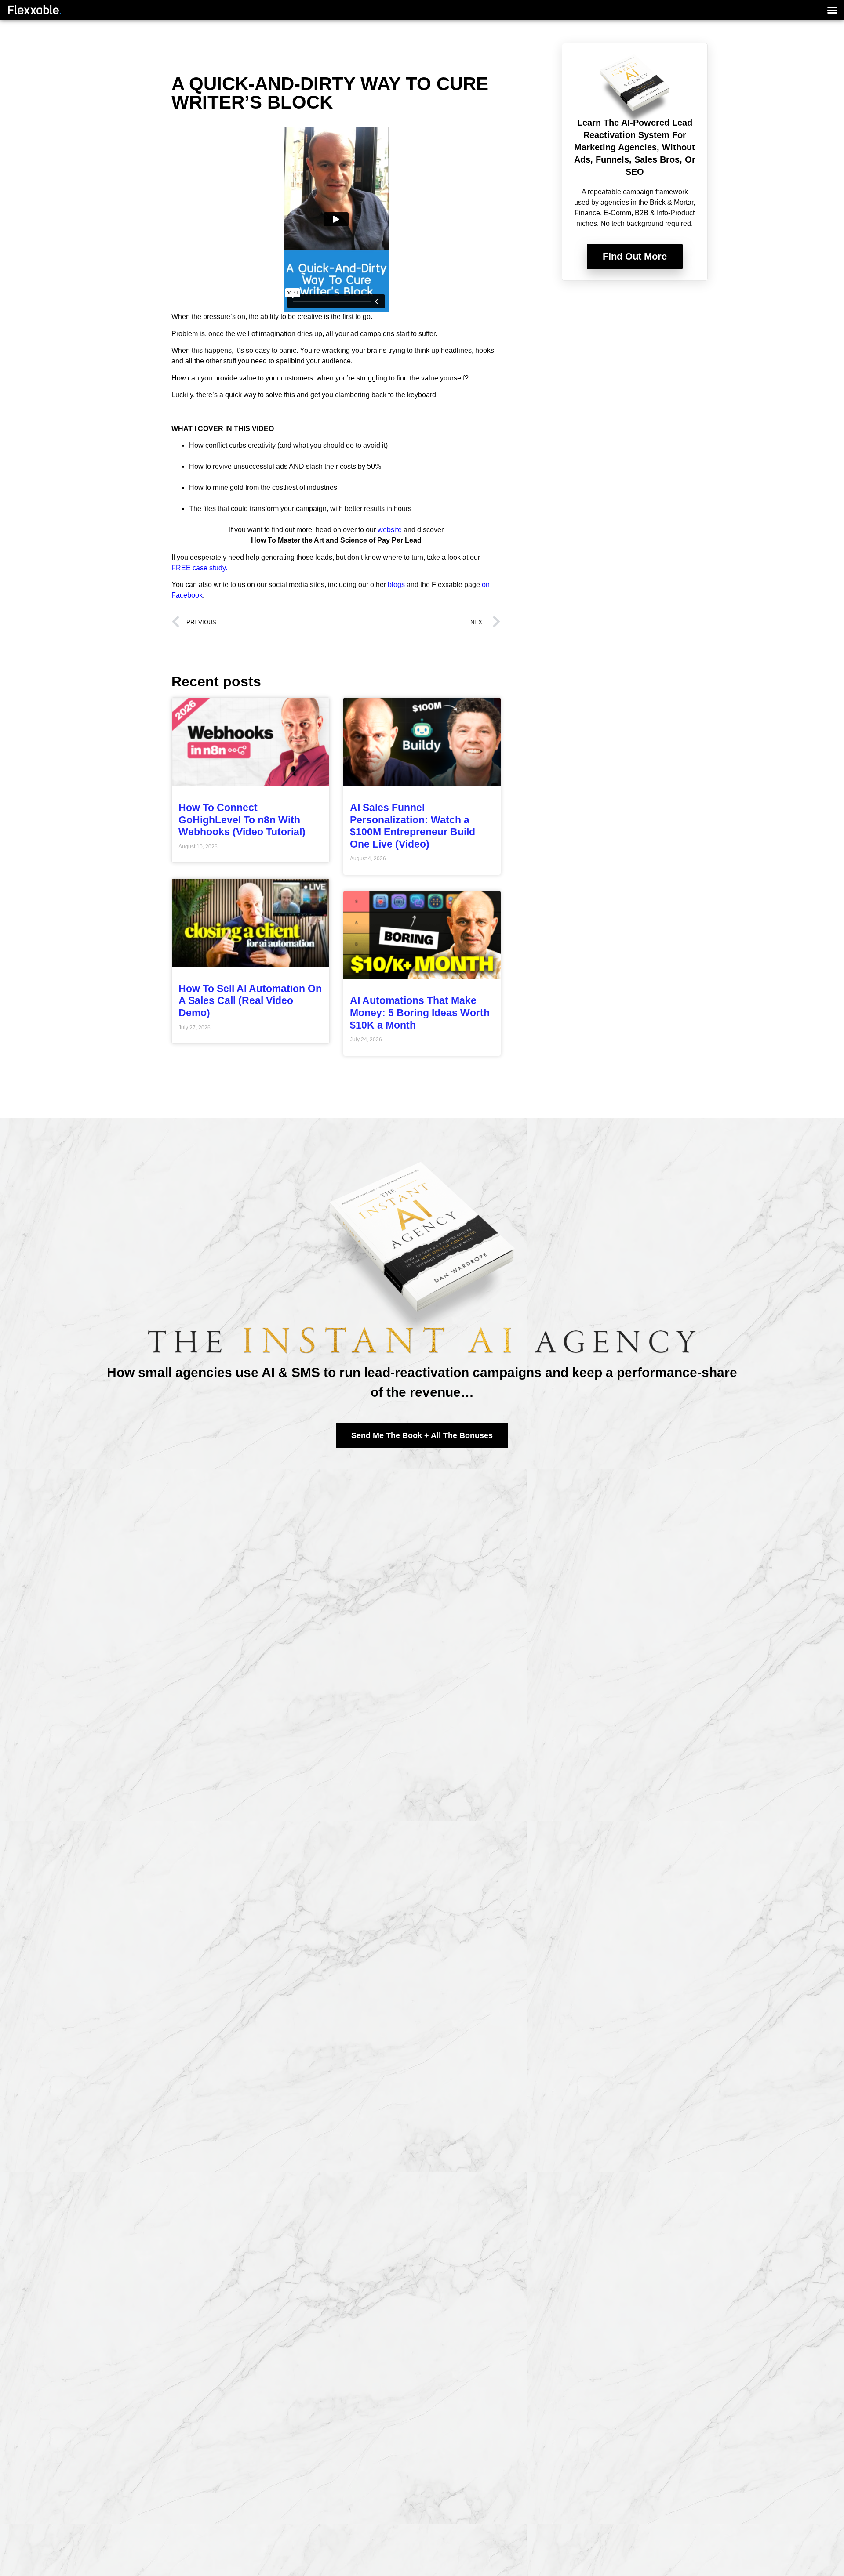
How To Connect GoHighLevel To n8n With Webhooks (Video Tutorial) (242, 820)
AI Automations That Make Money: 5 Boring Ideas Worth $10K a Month (420, 1013)
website (390, 530)
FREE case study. (199, 568)
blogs (396, 585)
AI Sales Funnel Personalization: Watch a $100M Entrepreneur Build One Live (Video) (413, 826)
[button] (833, 10)
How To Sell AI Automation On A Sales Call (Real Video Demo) (250, 1001)
